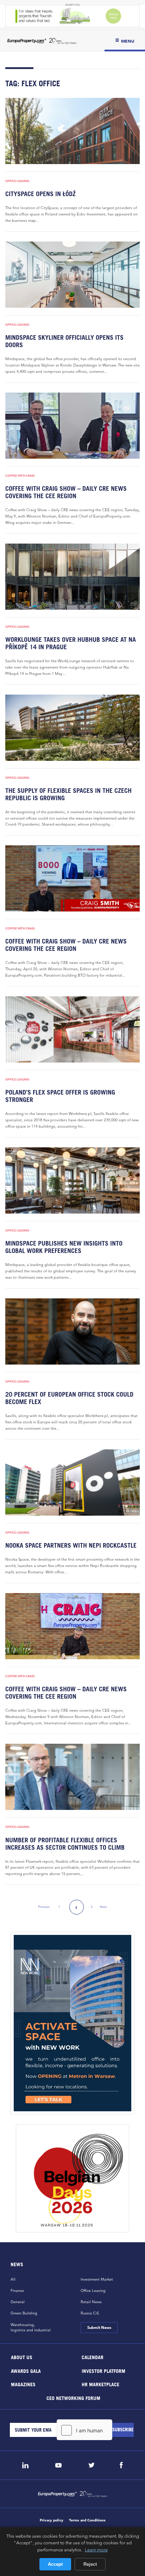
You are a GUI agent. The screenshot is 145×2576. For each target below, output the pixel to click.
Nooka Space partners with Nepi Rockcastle (71, 1545)
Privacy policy (52, 2520)
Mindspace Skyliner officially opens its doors (64, 341)
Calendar (93, 2357)
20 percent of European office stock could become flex (69, 1398)
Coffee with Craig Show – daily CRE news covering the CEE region (66, 492)
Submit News (99, 2327)
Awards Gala (26, 2371)
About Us (22, 2357)
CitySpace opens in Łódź (40, 194)
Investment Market (97, 2279)
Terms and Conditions (87, 2520)
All (13, 2279)
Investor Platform (103, 2371)
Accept (55, 2564)
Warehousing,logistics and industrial (31, 2327)
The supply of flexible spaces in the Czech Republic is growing (68, 794)
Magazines (23, 2384)
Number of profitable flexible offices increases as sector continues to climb (65, 1844)
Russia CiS (90, 2313)
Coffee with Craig (20, 476)
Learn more (96, 2550)
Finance (17, 2290)
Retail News (91, 2302)
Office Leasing (17, 181)
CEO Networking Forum (73, 2398)
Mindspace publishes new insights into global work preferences (64, 1247)
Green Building (24, 2313)
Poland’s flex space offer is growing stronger (60, 1096)
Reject (90, 2564)
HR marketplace (100, 2384)
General (18, 2302)
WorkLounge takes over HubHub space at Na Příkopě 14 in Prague (71, 643)
